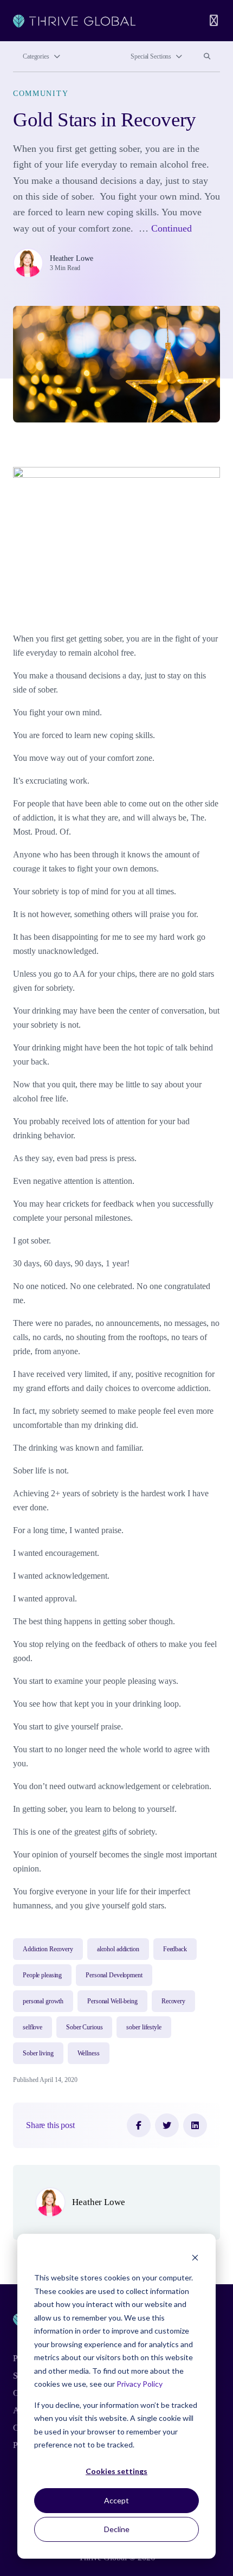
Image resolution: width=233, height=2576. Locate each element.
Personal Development (114, 1975)
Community (41, 93)
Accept (116, 2500)
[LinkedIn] (195, 2125)
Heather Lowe (72, 258)
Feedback (175, 1949)
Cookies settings (116, 2471)
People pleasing (42, 1975)
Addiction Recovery (48, 1949)
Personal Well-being (112, 2001)
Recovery (173, 2001)
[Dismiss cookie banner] (195, 2257)
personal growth (43, 2001)
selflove (33, 2027)
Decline (117, 2529)
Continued (171, 228)
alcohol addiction (118, 1949)
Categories (36, 56)
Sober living (38, 2053)
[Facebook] (139, 2125)
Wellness (89, 2053)
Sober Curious (84, 2027)
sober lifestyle (144, 2027)
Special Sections (151, 56)
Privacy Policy (140, 2384)
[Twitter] (167, 2125)
